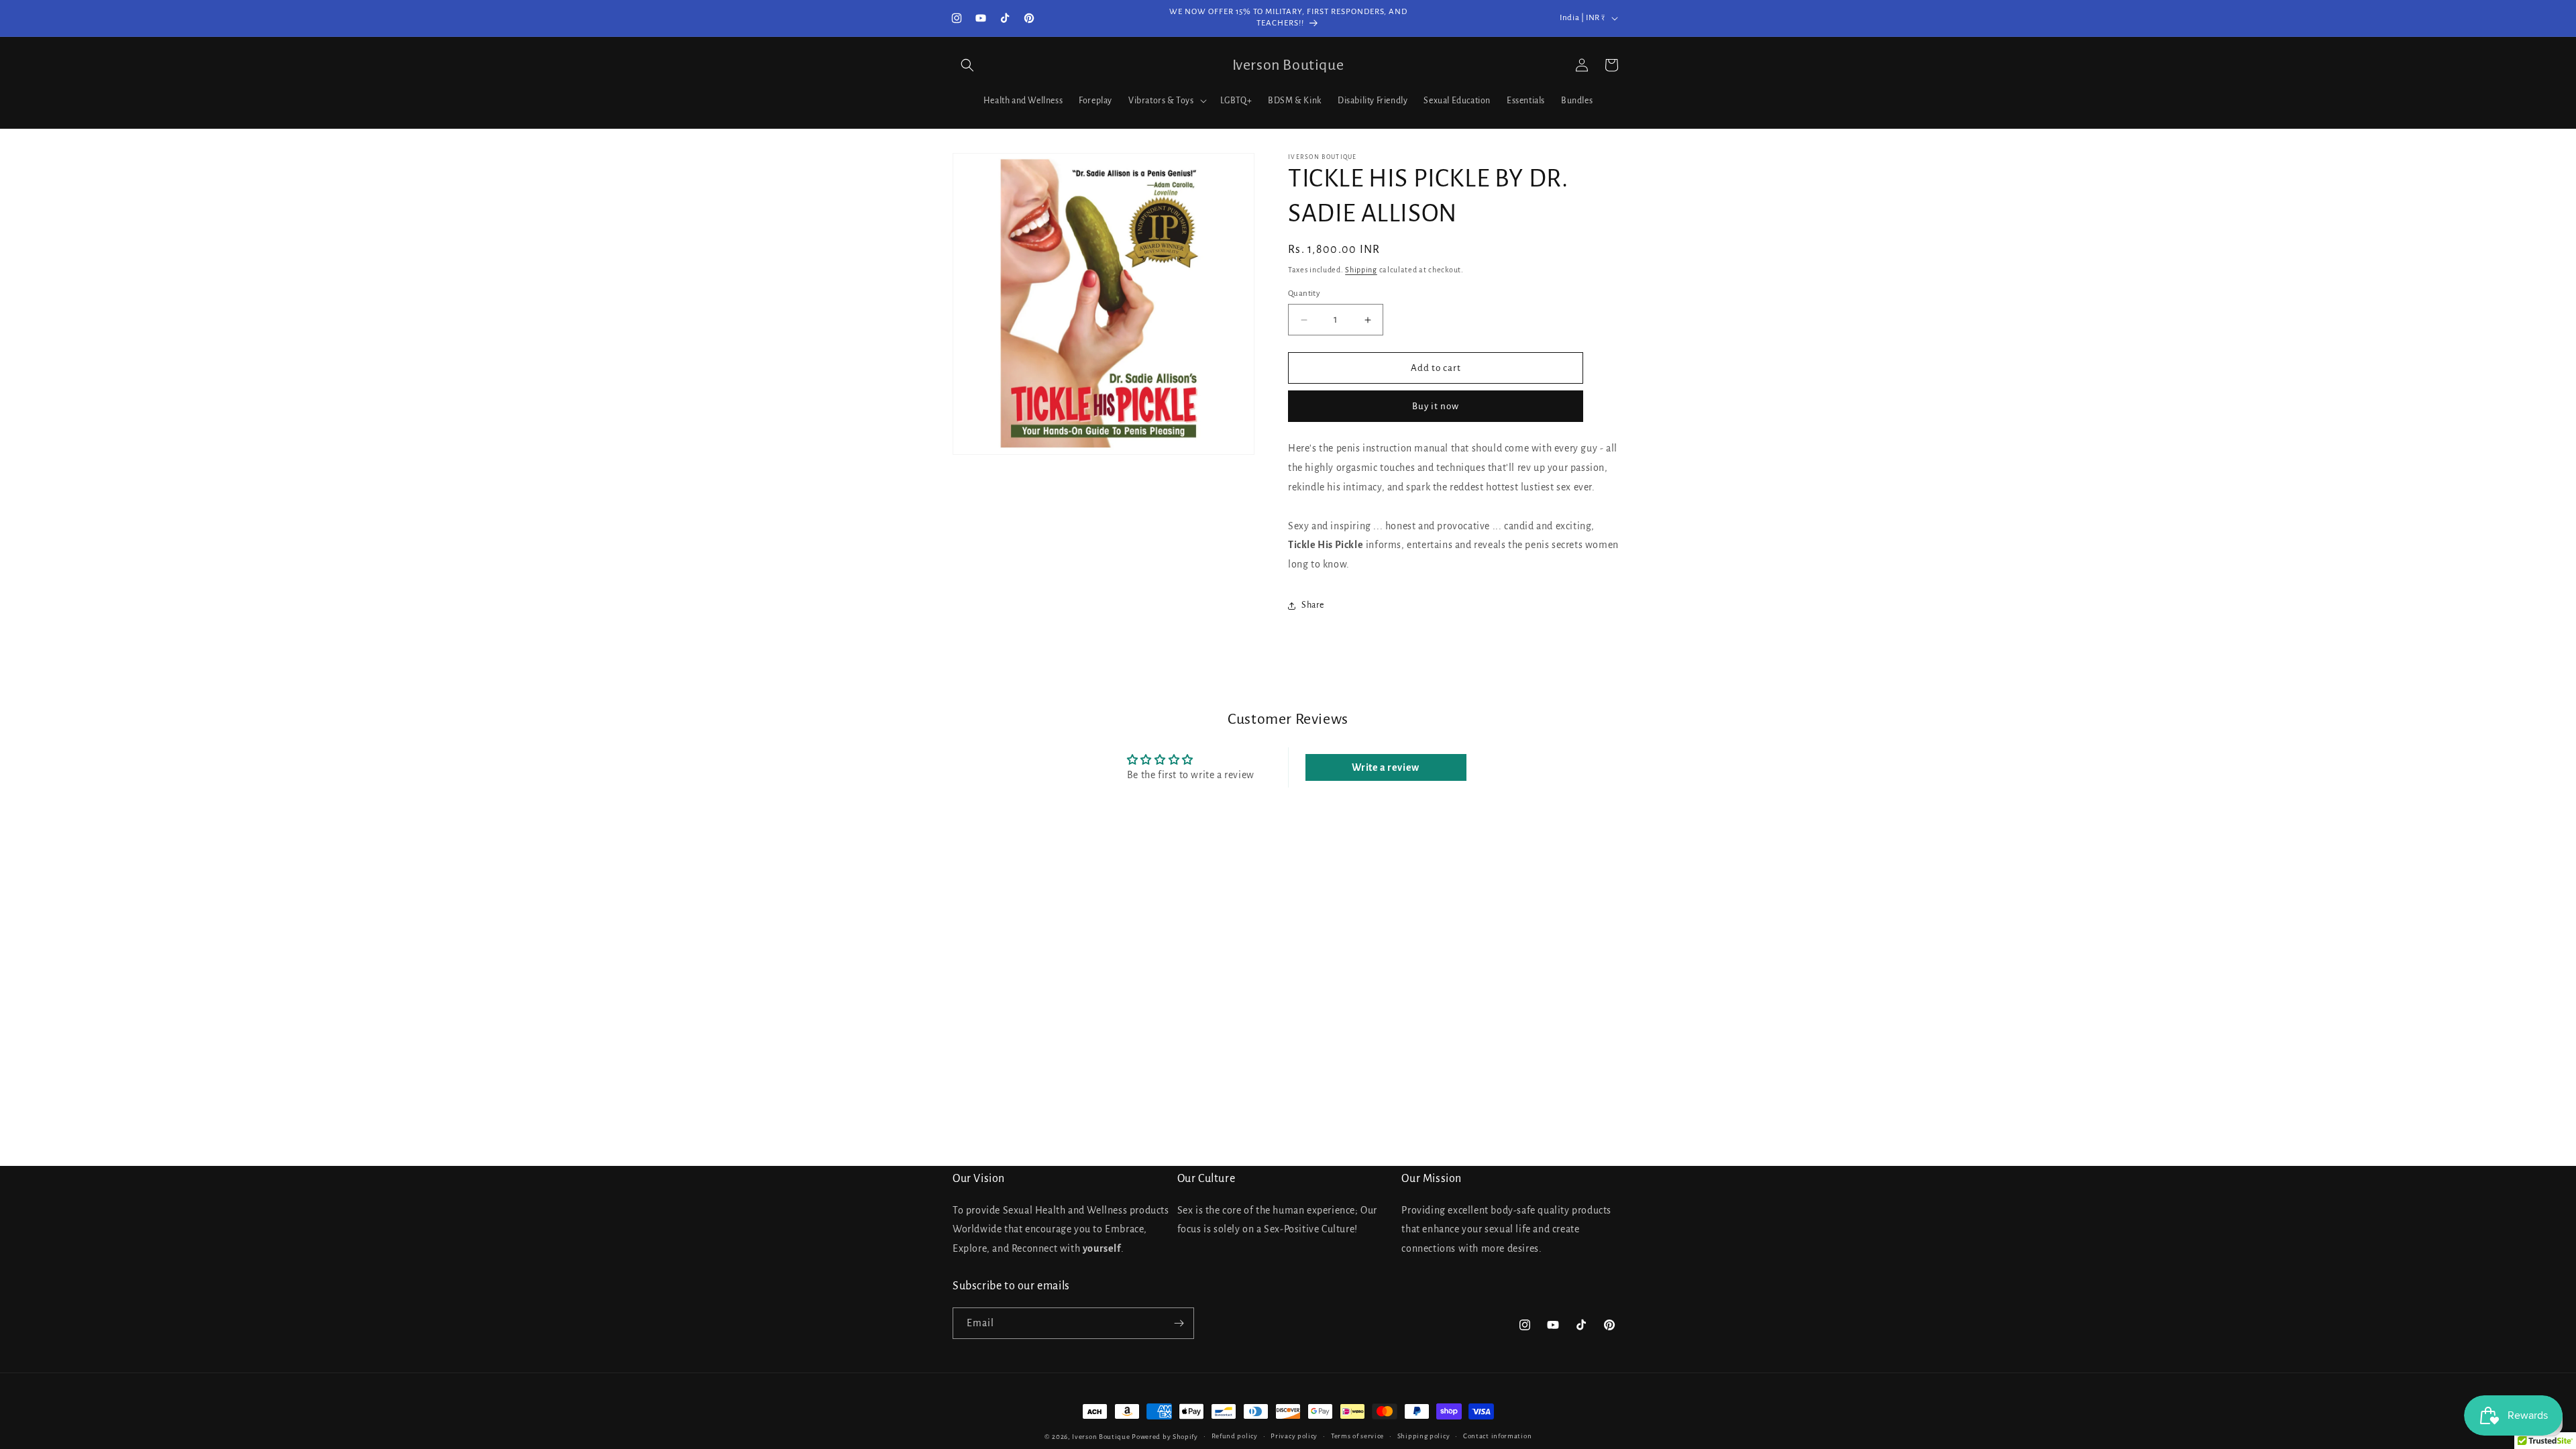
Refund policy (1235, 1436)
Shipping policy (1424, 1436)
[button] (967, 65)
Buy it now (1436, 406)
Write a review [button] (1385, 767)
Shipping (1361, 270)
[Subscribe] (1179, 1323)
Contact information (1497, 1436)
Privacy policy (1294, 1436)
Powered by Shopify (1165, 1437)
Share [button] (1313, 605)
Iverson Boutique (1101, 1437)
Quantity (1304, 293)
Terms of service (1357, 1436)
